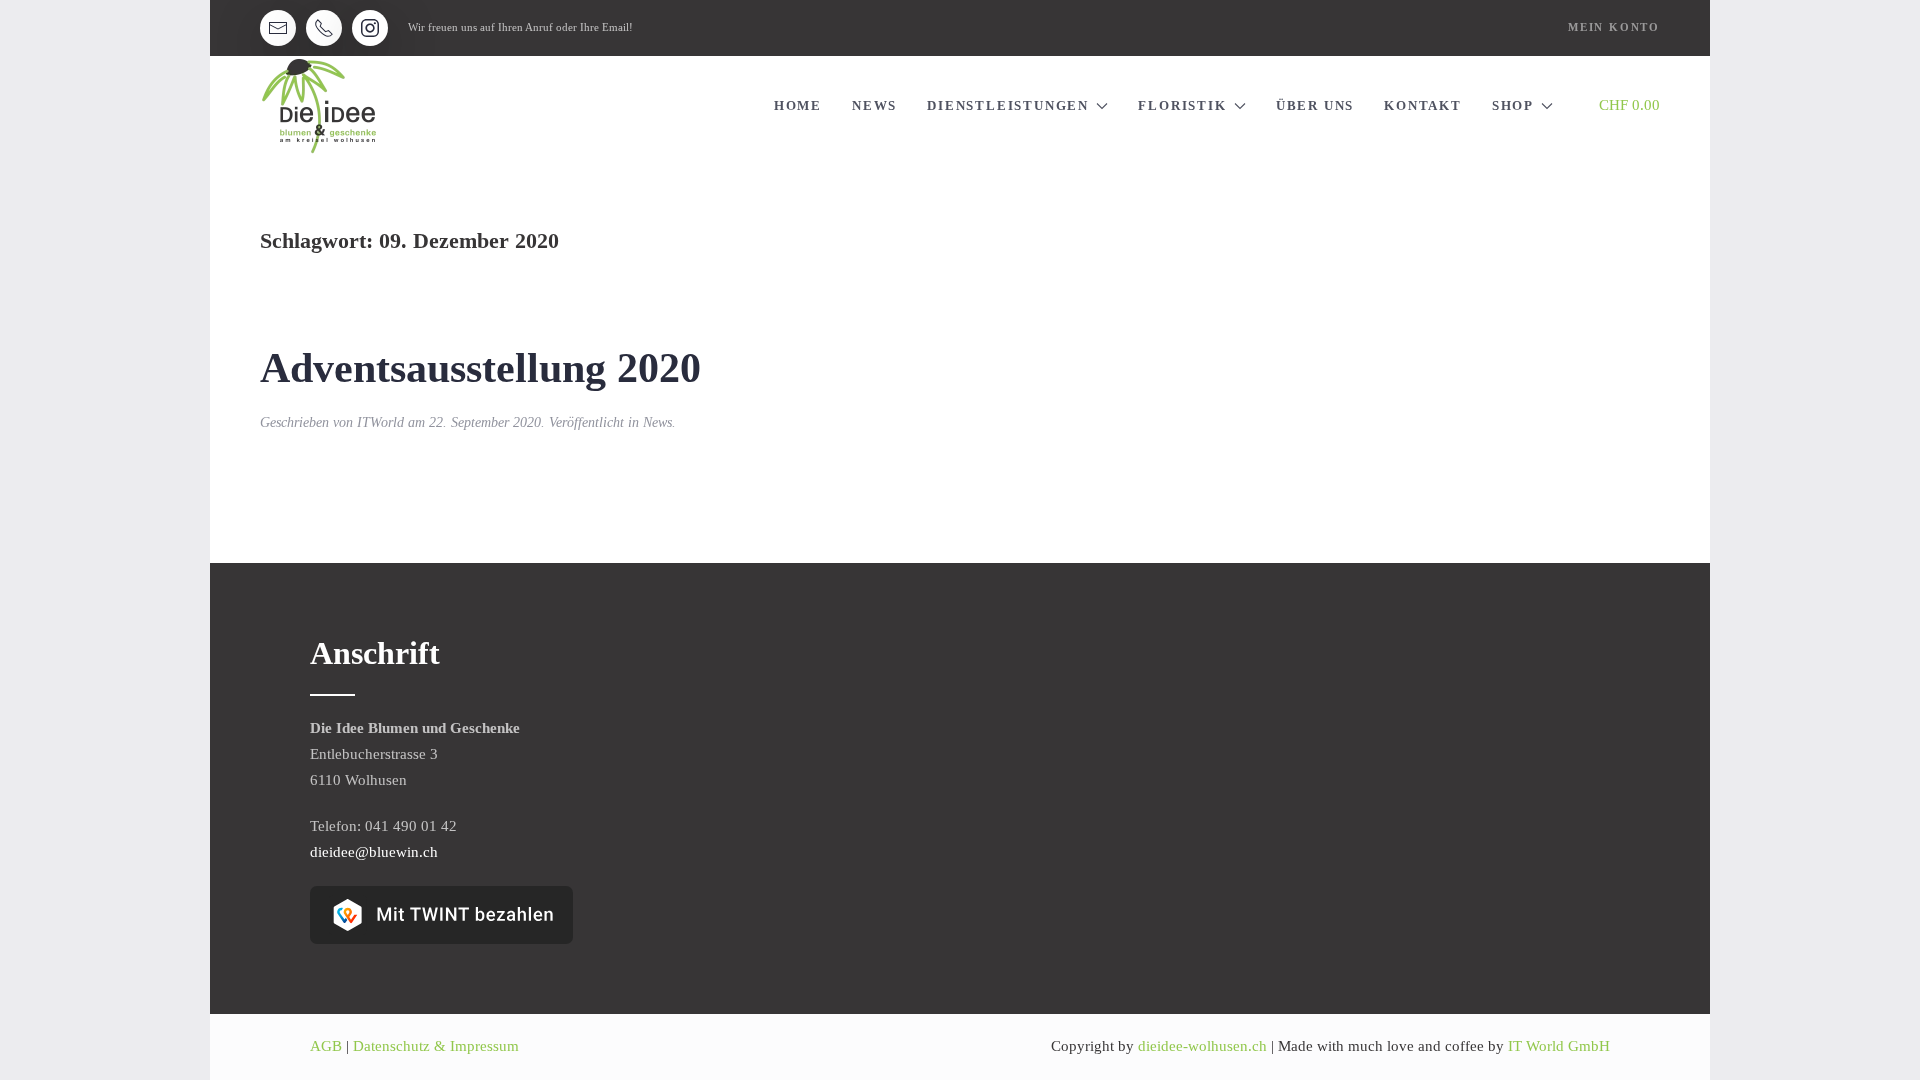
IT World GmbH (1559, 1046)
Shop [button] (1513, 105)
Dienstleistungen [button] (1008, 105)
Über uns (1315, 105)
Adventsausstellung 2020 (480, 368)
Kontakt (1423, 105)
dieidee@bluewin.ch (374, 852)
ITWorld (380, 422)
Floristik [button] (1182, 105)
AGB (326, 1046)
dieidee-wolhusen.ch (1204, 1046)
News (874, 105)
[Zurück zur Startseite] (319, 106)
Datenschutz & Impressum (436, 1046)
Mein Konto (1614, 27)
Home (798, 105)
